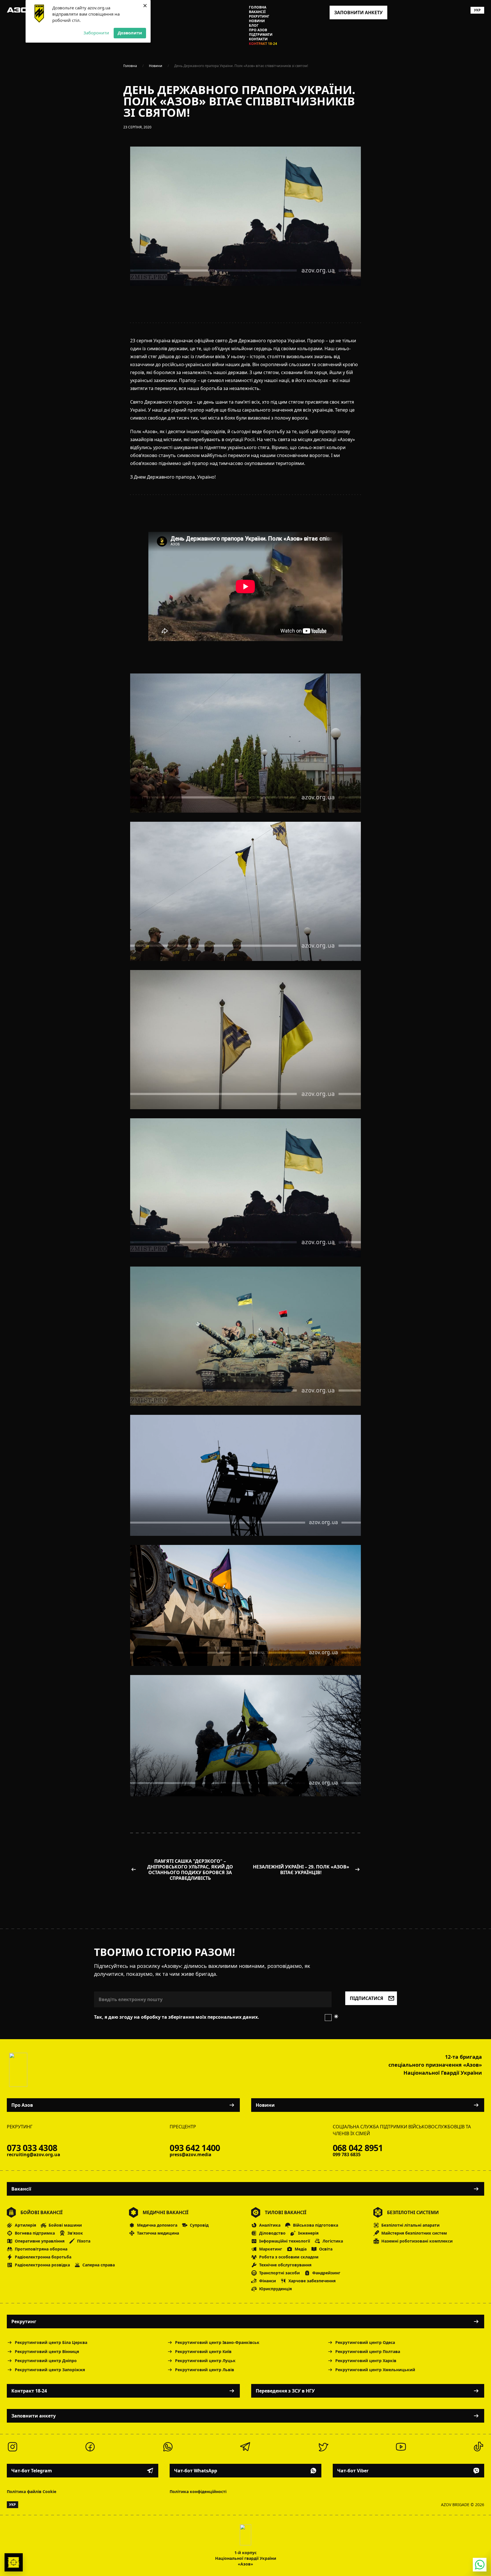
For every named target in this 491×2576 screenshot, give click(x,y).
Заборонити (96, 33)
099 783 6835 (347, 2154)
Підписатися (367, 1998)
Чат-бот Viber (353, 2471)
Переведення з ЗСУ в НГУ (285, 2391)
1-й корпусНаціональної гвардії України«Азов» (246, 2558)
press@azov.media (191, 2154)
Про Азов (258, 30)
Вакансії (257, 12)
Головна (258, 7)
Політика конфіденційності (198, 2491)
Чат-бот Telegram (32, 2471)
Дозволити (130, 33)
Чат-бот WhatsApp (196, 2471)
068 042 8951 (358, 2148)
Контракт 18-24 (263, 44)
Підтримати (261, 35)
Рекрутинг (259, 16)
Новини (257, 21)
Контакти (258, 39)
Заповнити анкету (34, 2416)
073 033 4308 (32, 2148)
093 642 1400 (195, 2148)
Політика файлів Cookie (32, 2491)
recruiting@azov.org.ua (34, 2154)
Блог (254, 26)
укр (477, 10)
